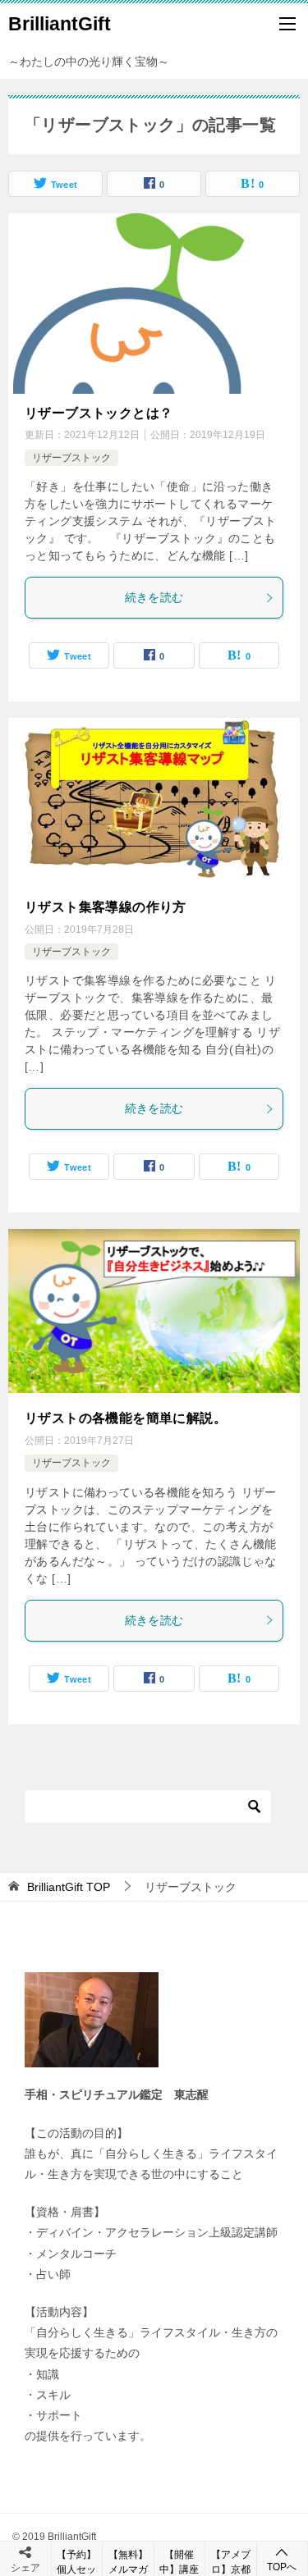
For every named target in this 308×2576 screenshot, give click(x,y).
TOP (69, 1887)
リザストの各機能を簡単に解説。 (126, 1418)
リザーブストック (71, 458)
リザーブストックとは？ (99, 413)
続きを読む (154, 597)
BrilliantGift (60, 24)
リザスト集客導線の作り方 (106, 907)
